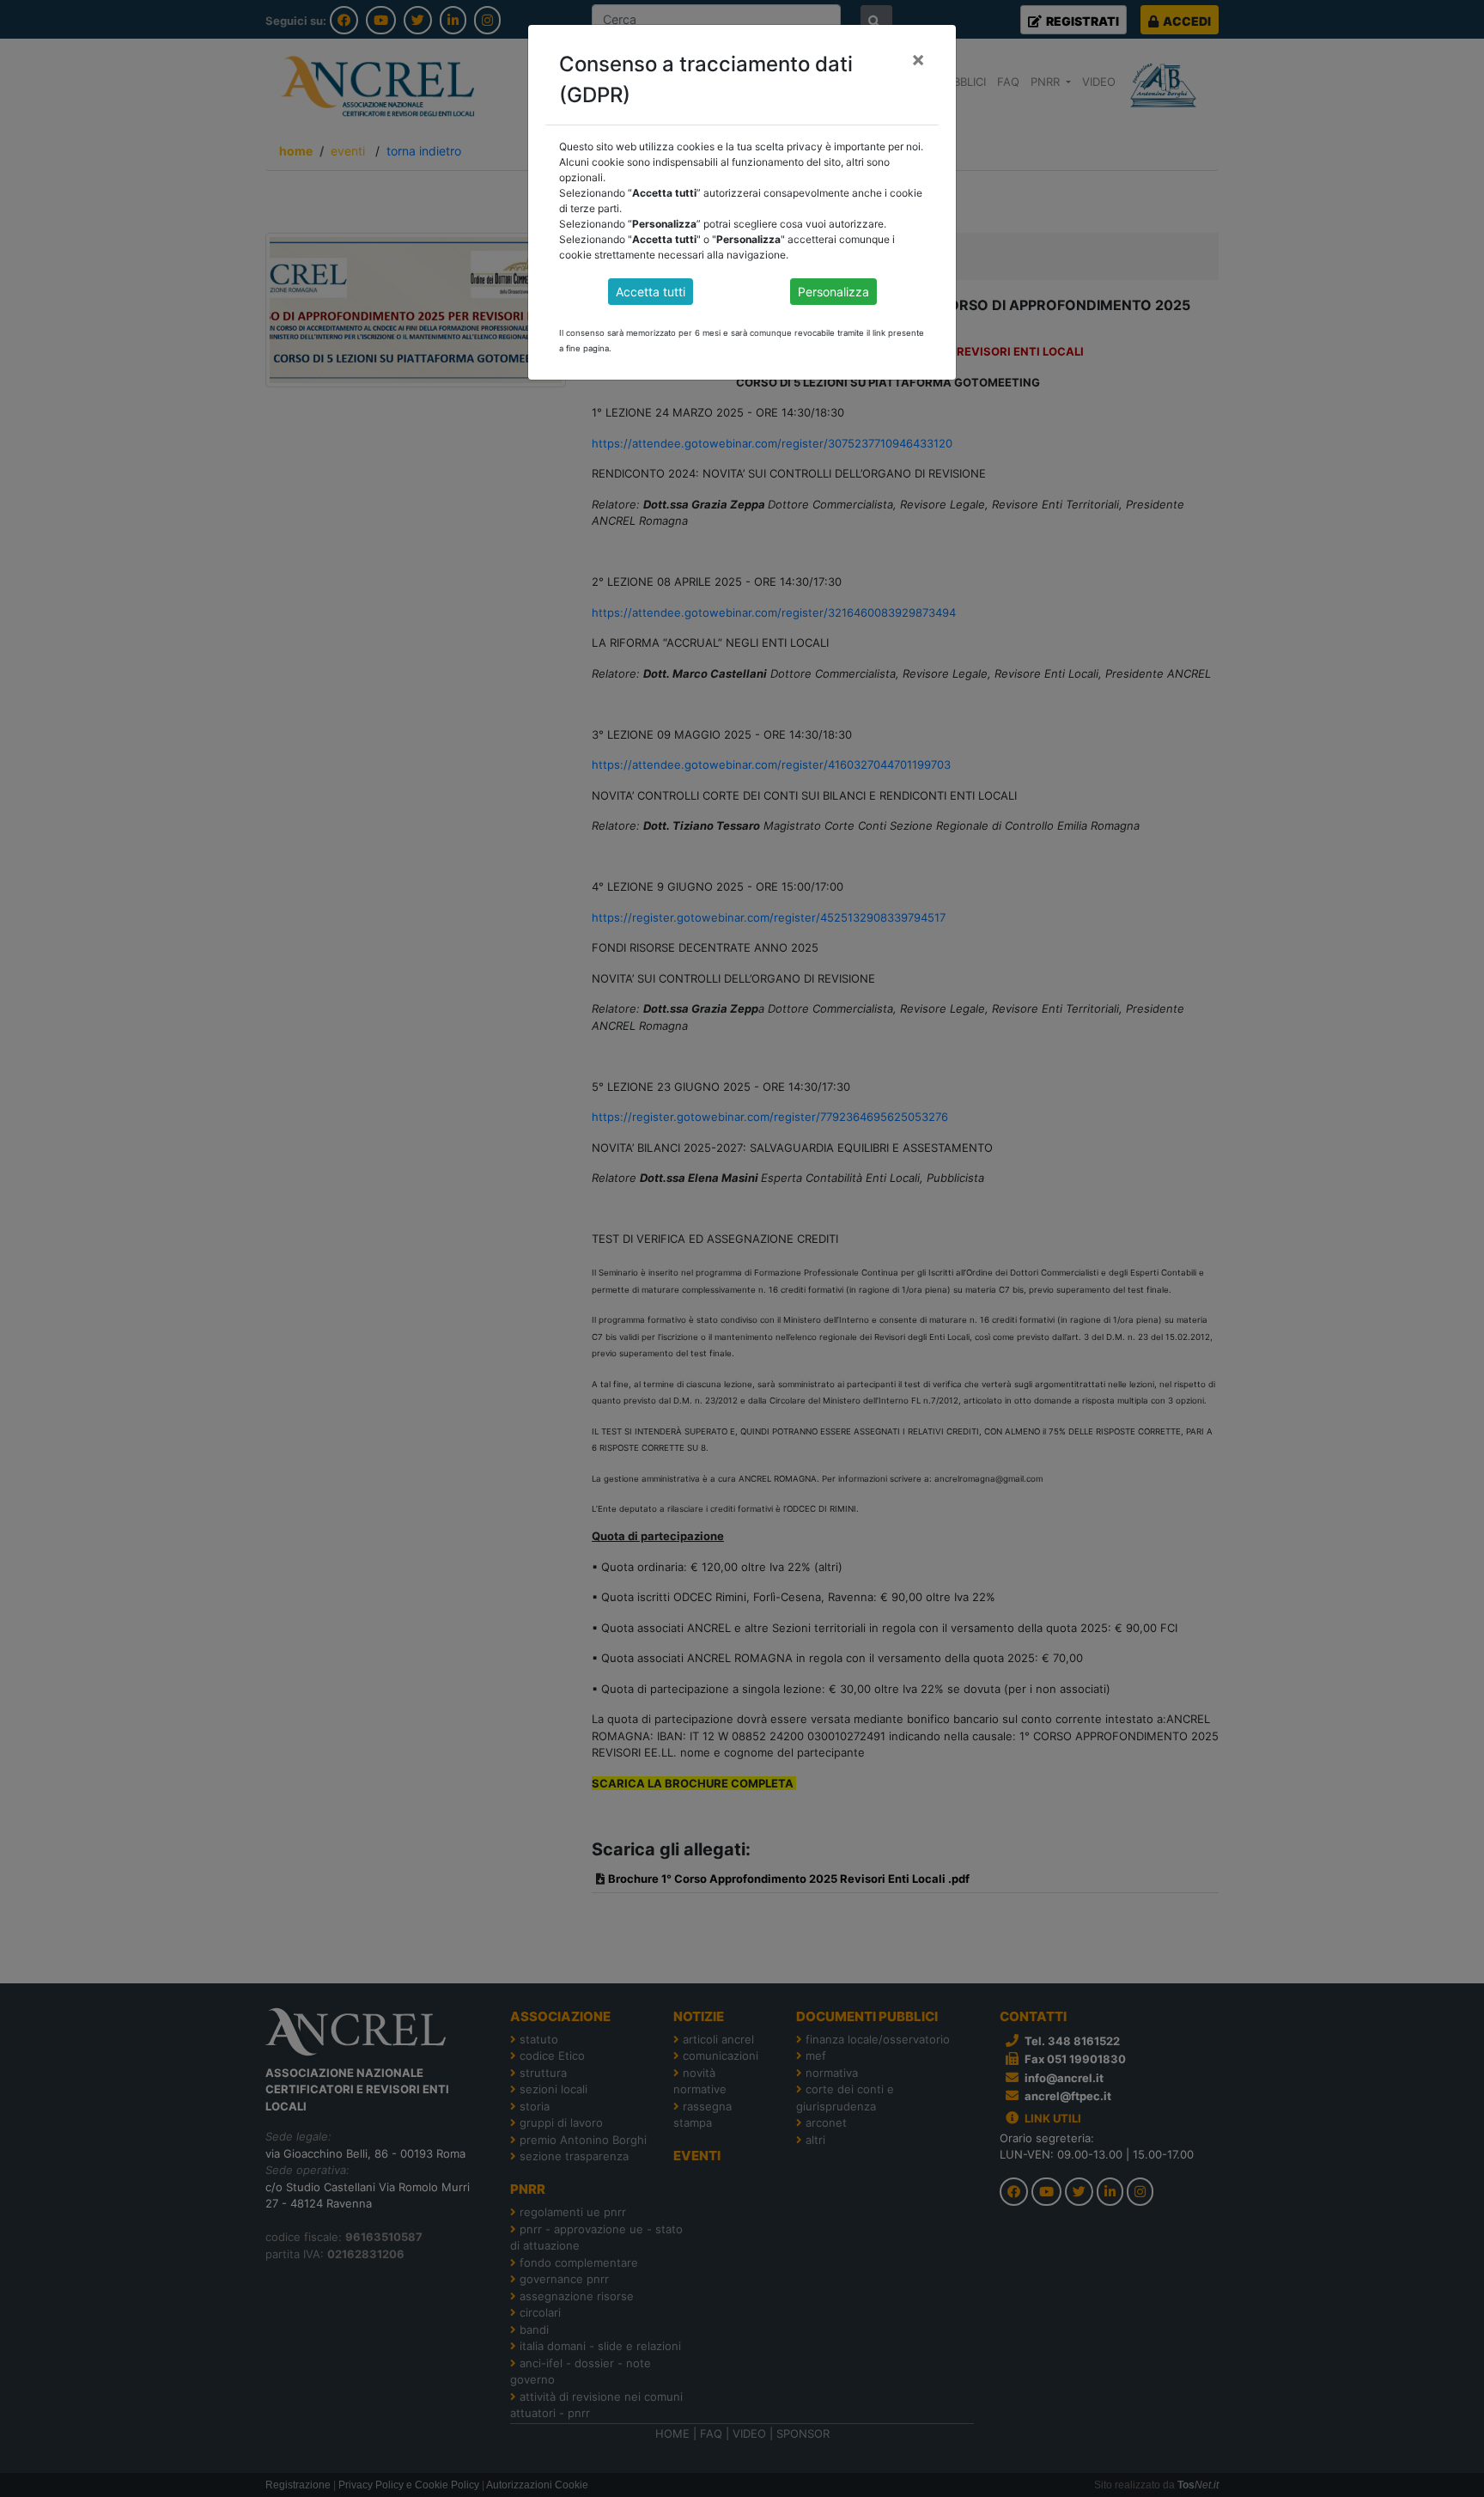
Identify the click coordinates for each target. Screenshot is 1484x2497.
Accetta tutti (651, 292)
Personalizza (833, 292)
